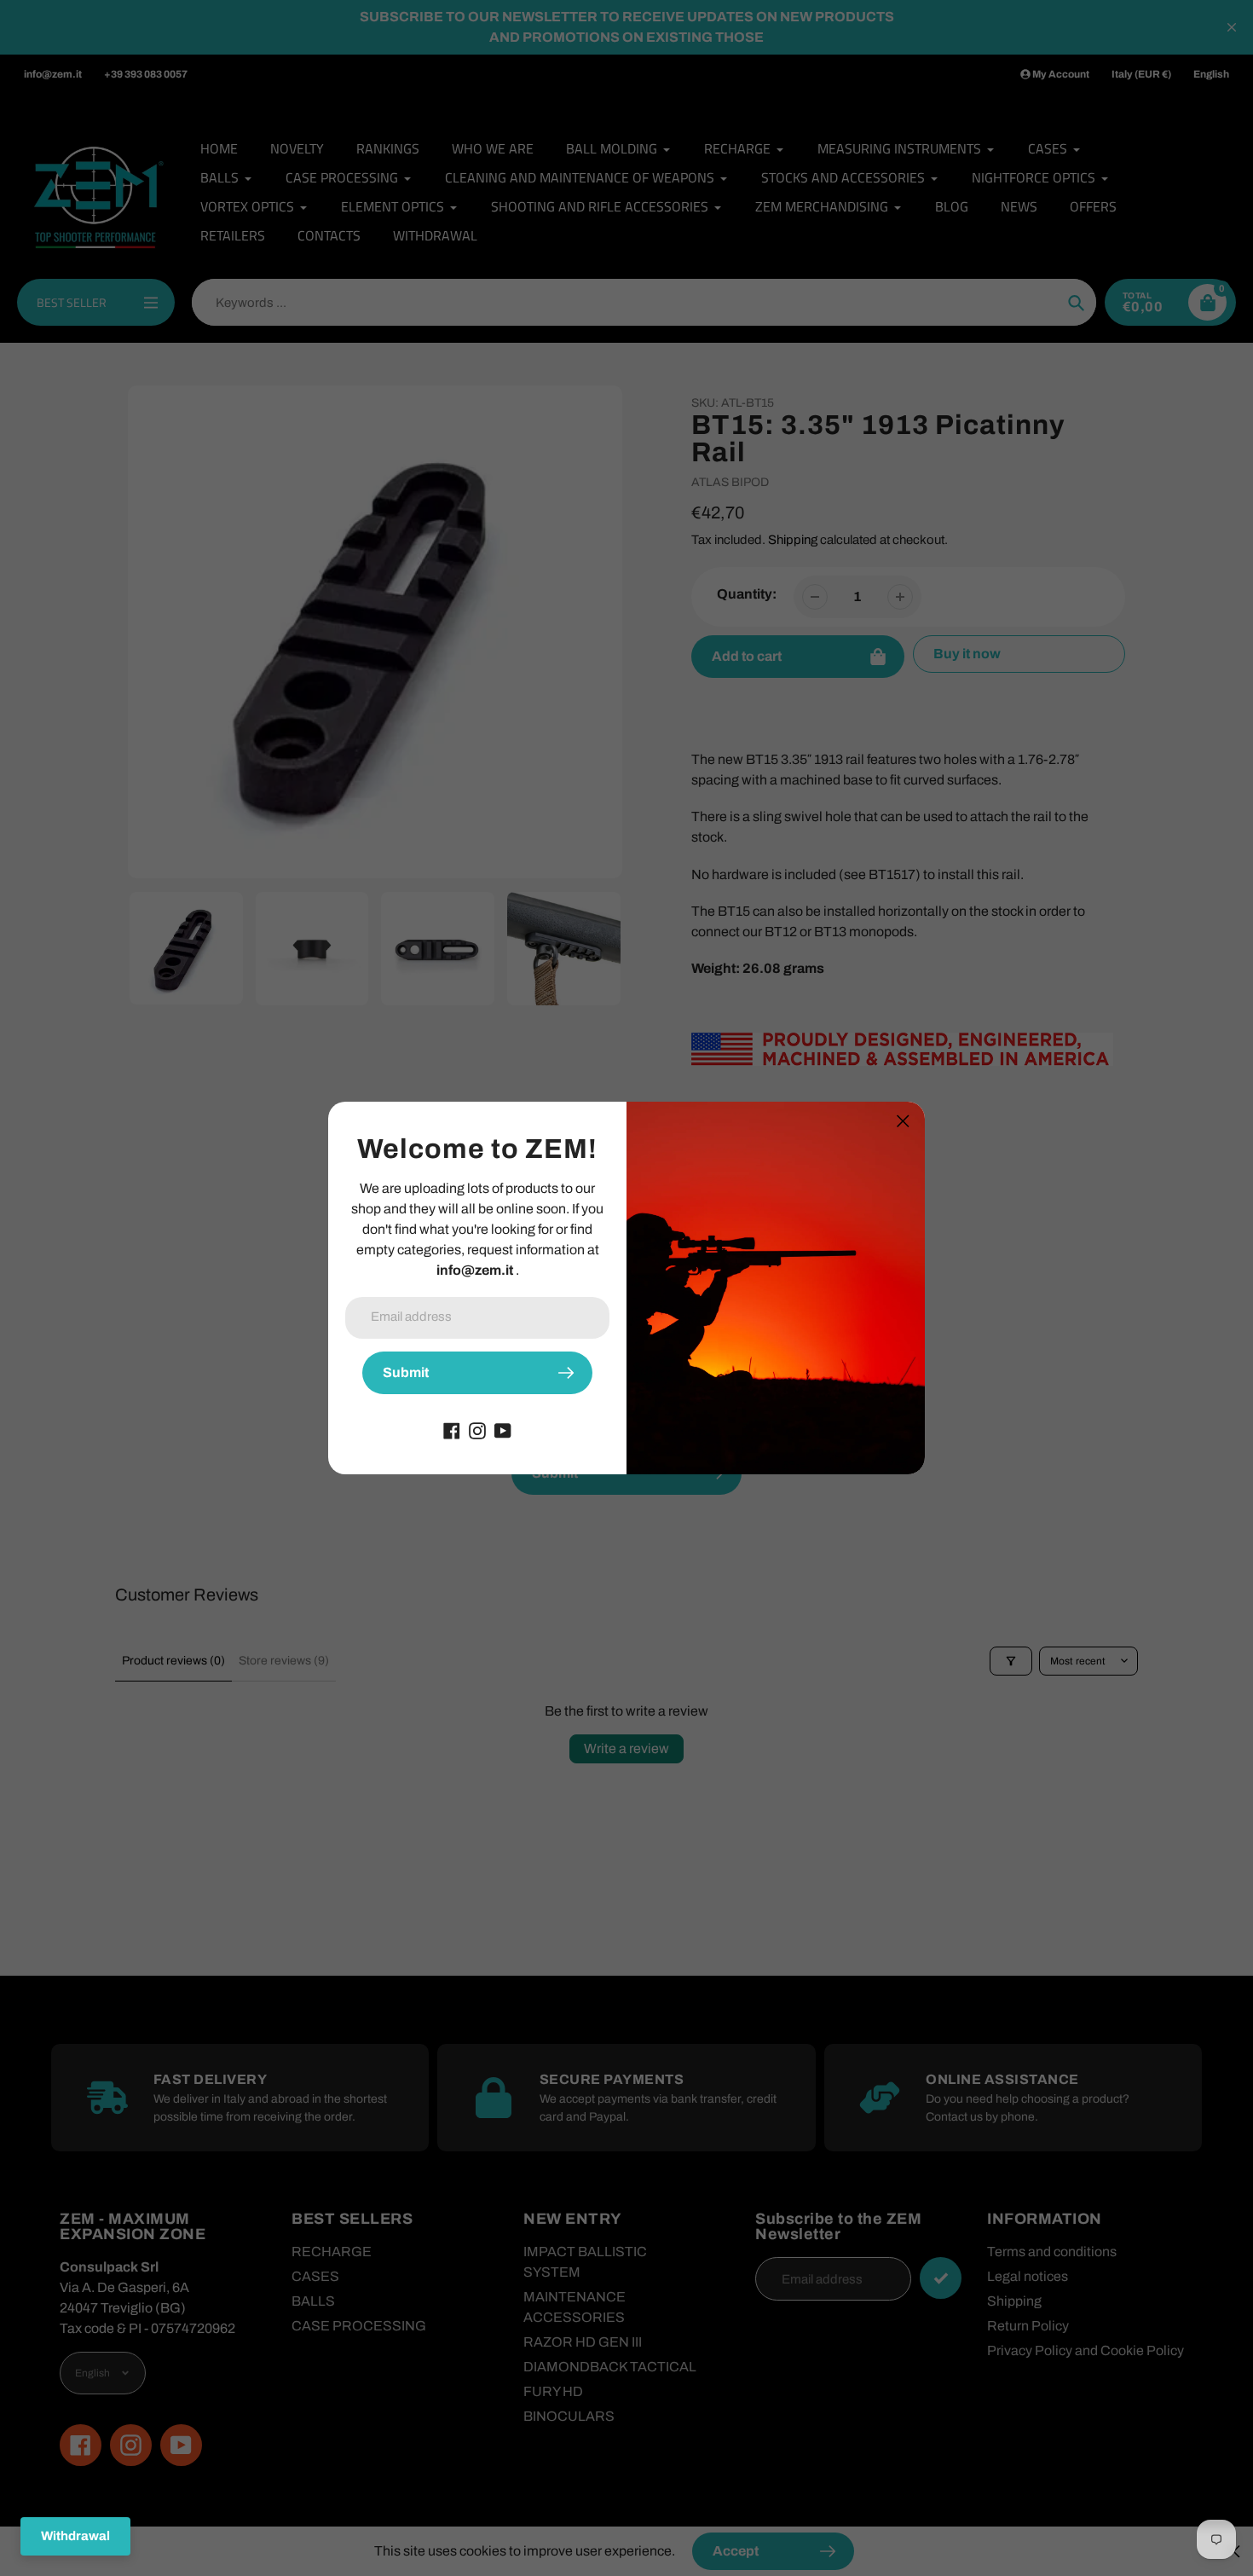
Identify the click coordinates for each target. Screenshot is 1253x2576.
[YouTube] (503, 1430)
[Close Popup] (903, 1121)
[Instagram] (477, 1430)
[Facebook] (452, 1430)
